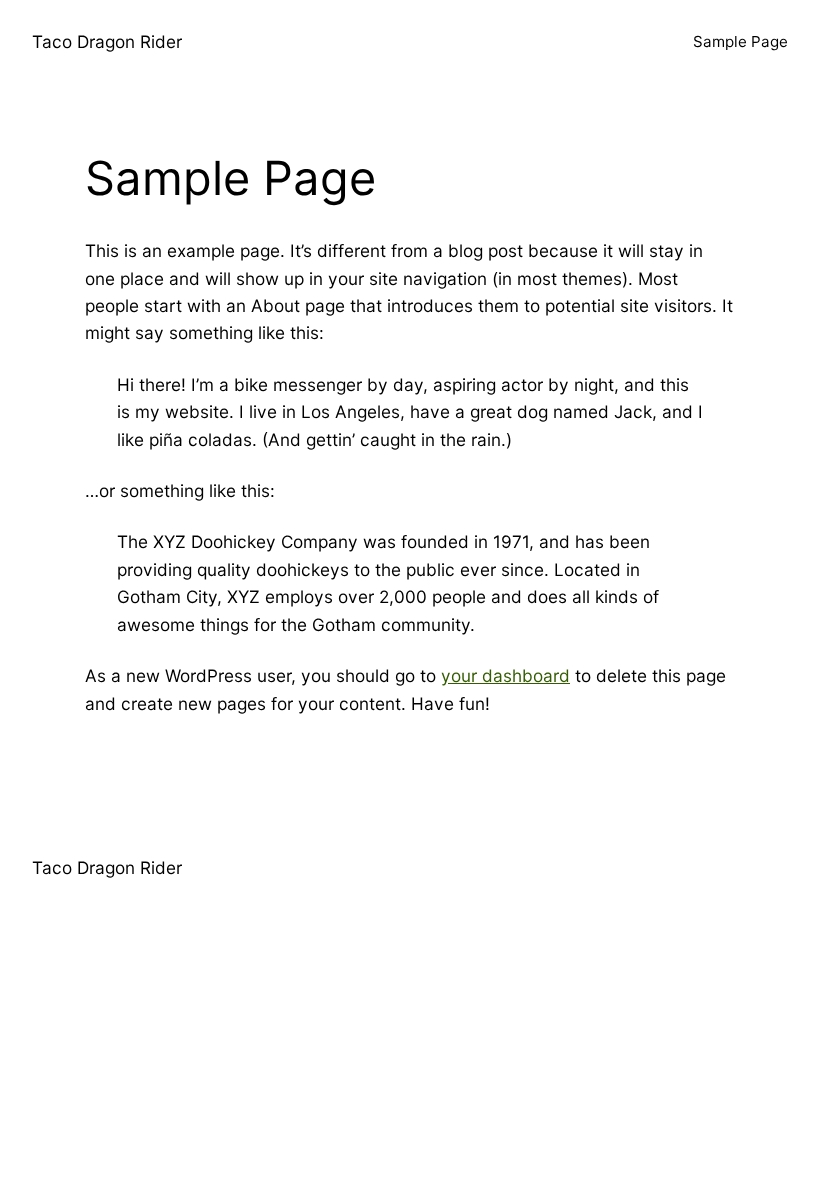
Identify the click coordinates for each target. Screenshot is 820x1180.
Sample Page (740, 41)
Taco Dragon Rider (107, 41)
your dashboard (505, 675)
